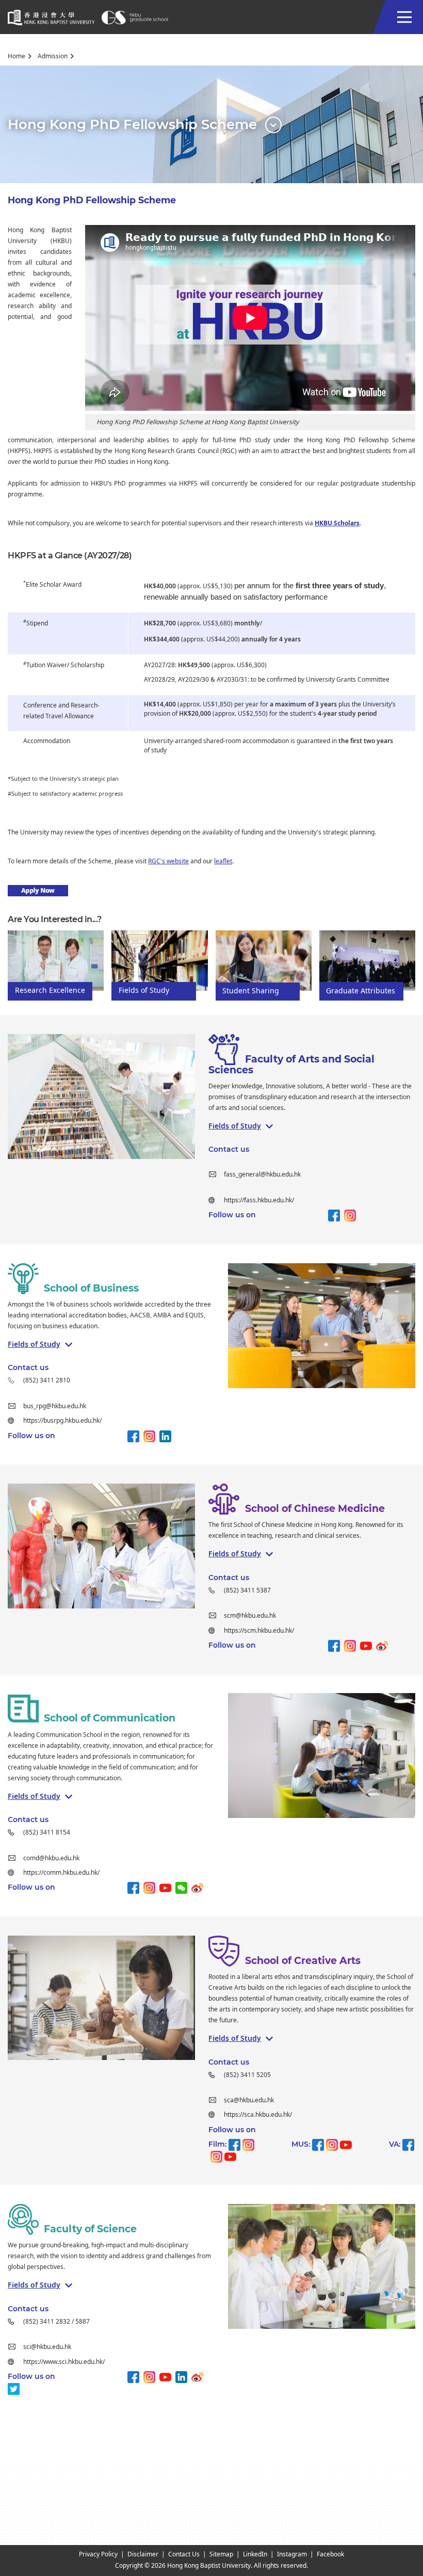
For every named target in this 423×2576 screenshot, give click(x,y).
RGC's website (168, 861)
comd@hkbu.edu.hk (51, 1858)
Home (17, 56)
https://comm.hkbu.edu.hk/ (61, 1873)
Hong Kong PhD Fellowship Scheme (92, 200)
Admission (53, 56)
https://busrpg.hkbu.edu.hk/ (62, 1421)
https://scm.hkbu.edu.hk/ (259, 1631)
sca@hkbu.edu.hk (249, 2100)
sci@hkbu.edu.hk (47, 2347)
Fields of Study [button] (235, 1126)
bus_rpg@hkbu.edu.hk (55, 1406)
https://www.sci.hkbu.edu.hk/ (64, 2362)
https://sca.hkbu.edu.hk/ (259, 2115)
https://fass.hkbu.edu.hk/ (259, 1200)
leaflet (223, 861)
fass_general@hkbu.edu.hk (262, 1174)
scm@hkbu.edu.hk (250, 1616)
